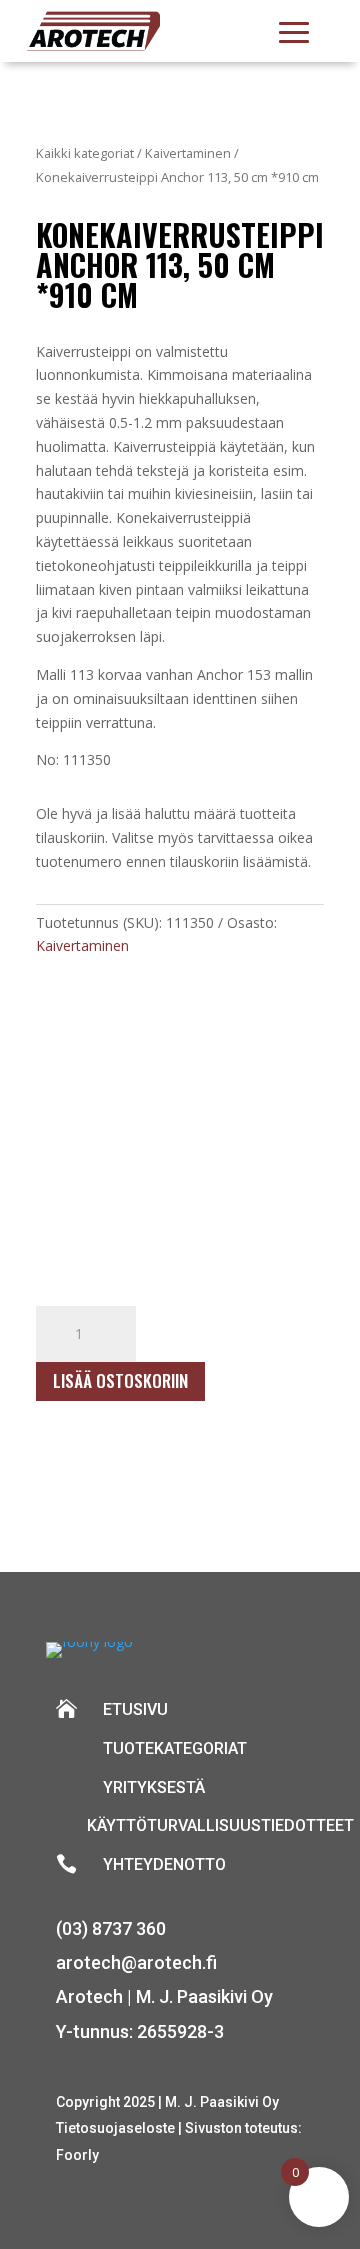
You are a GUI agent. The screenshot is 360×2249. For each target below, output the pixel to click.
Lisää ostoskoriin (120, 1380)
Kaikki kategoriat (85, 153)
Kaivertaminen (188, 153)
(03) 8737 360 (111, 1928)
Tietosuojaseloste (117, 2128)
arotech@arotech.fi (136, 1962)
